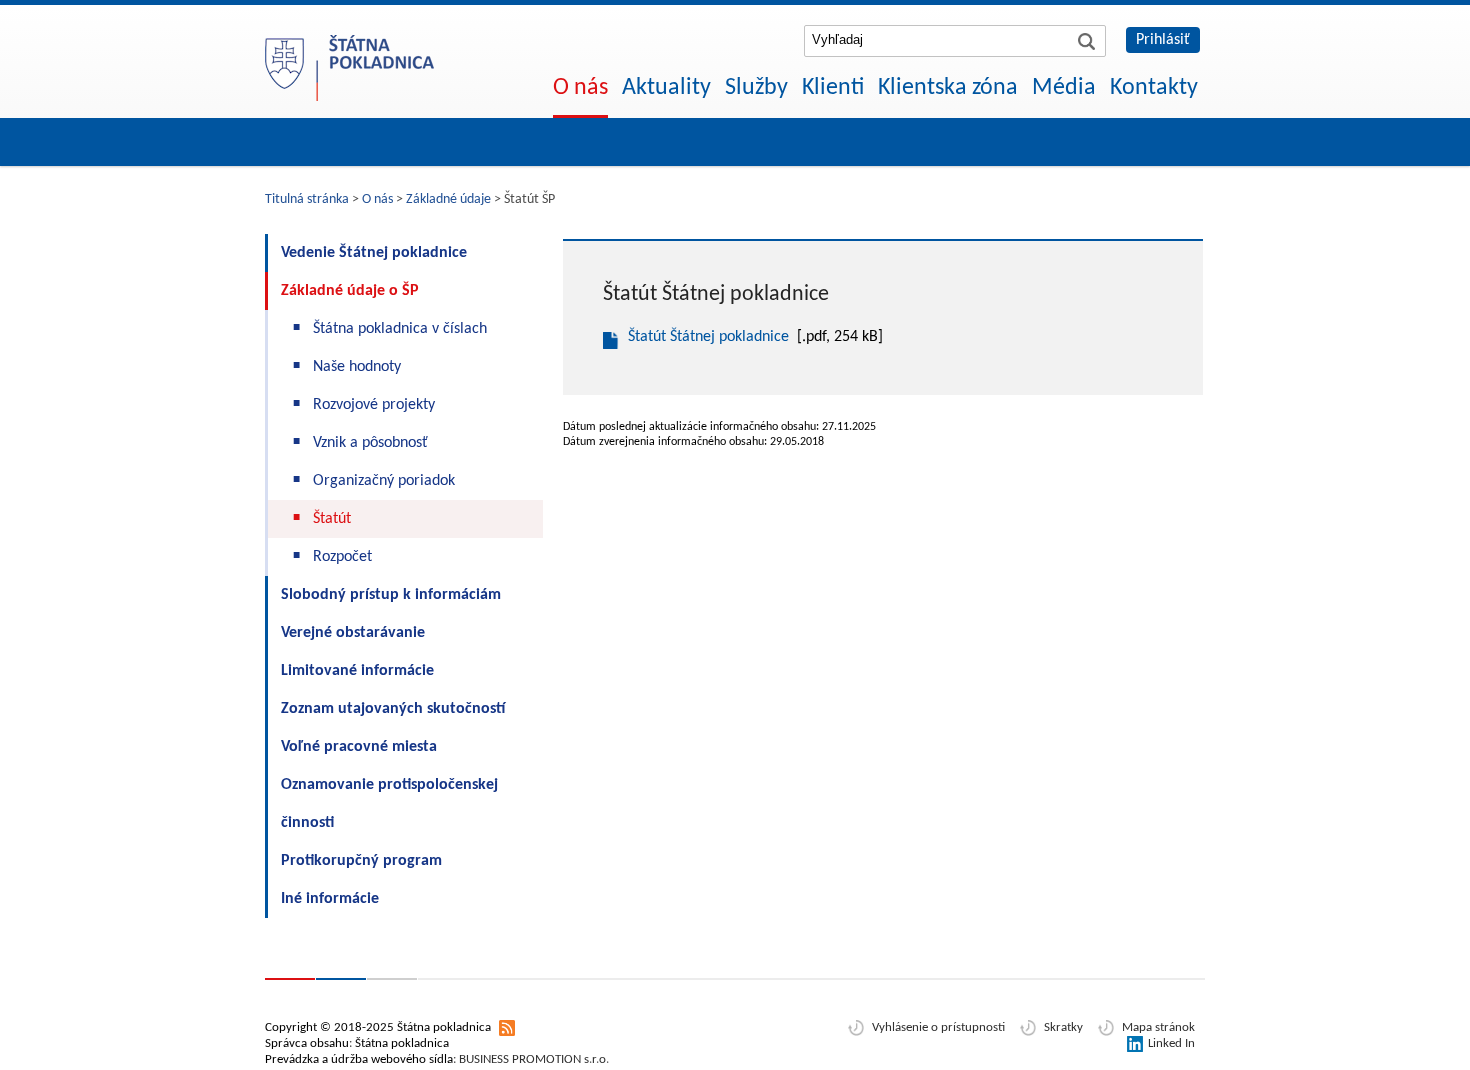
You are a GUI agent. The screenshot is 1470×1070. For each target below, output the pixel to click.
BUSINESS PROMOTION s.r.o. (534, 1059)
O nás (580, 88)
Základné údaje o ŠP (350, 291)
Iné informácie (330, 899)
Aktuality (666, 88)
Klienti (833, 88)
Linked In (1171, 1043)
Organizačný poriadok (384, 481)
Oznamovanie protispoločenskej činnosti (389, 804)
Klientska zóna (948, 88)
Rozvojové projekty (374, 405)
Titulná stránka (307, 199)
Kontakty (1154, 88)
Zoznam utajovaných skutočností (393, 709)
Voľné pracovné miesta (359, 747)
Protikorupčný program (361, 861)
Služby (756, 88)
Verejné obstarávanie (353, 633)
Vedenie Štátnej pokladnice (374, 253)
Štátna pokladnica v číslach (400, 329)
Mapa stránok (1158, 1027)
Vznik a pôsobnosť (370, 443)
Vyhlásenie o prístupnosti (938, 1027)
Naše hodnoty (357, 367)
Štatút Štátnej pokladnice (708, 337)
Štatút (332, 519)
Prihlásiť (1163, 40)
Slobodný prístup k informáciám (391, 595)
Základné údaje (448, 199)
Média (1064, 88)
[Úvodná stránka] (350, 55)
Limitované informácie (357, 671)
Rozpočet (342, 557)
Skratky (1063, 1027)
